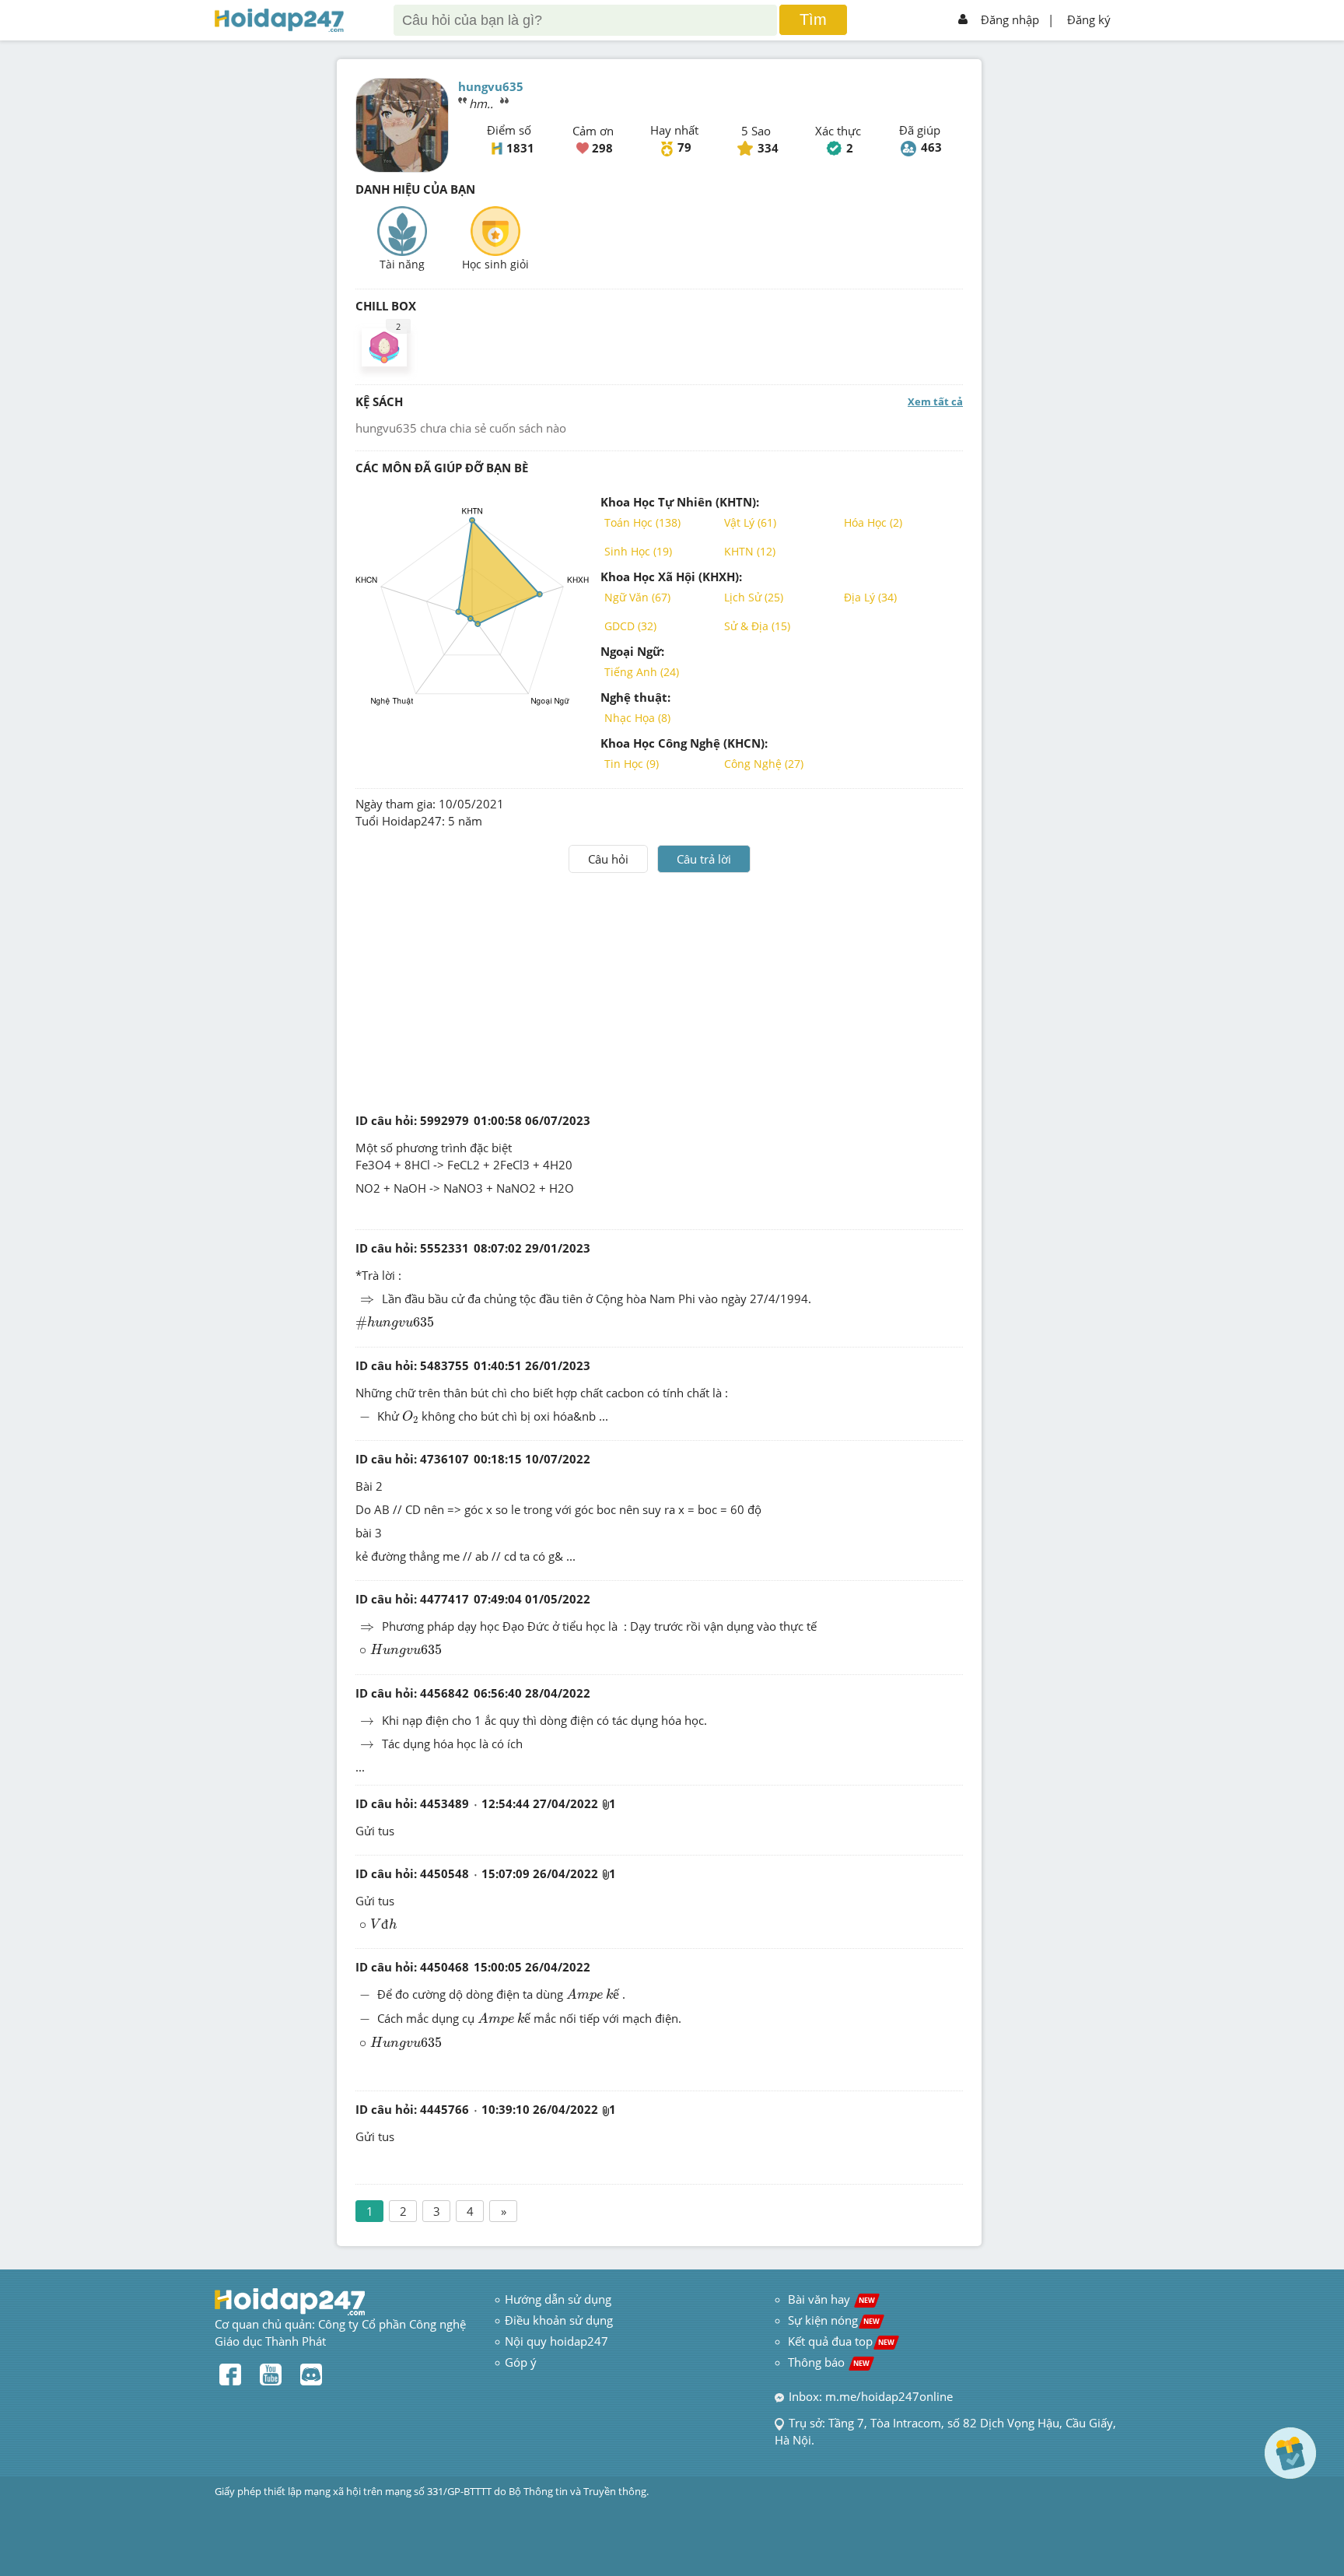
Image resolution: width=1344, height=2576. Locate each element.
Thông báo (829, 2362)
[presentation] (367, 1300)
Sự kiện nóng (834, 2320)
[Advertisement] (660, 990)
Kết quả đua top (841, 2341)
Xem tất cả (935, 401)
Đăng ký (1089, 19)
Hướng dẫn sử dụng (558, 2299)
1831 (520, 148)
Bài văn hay (830, 2299)
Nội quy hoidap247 (556, 2341)
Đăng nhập (1010, 19)
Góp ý (521, 2362)
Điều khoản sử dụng (559, 2320)
